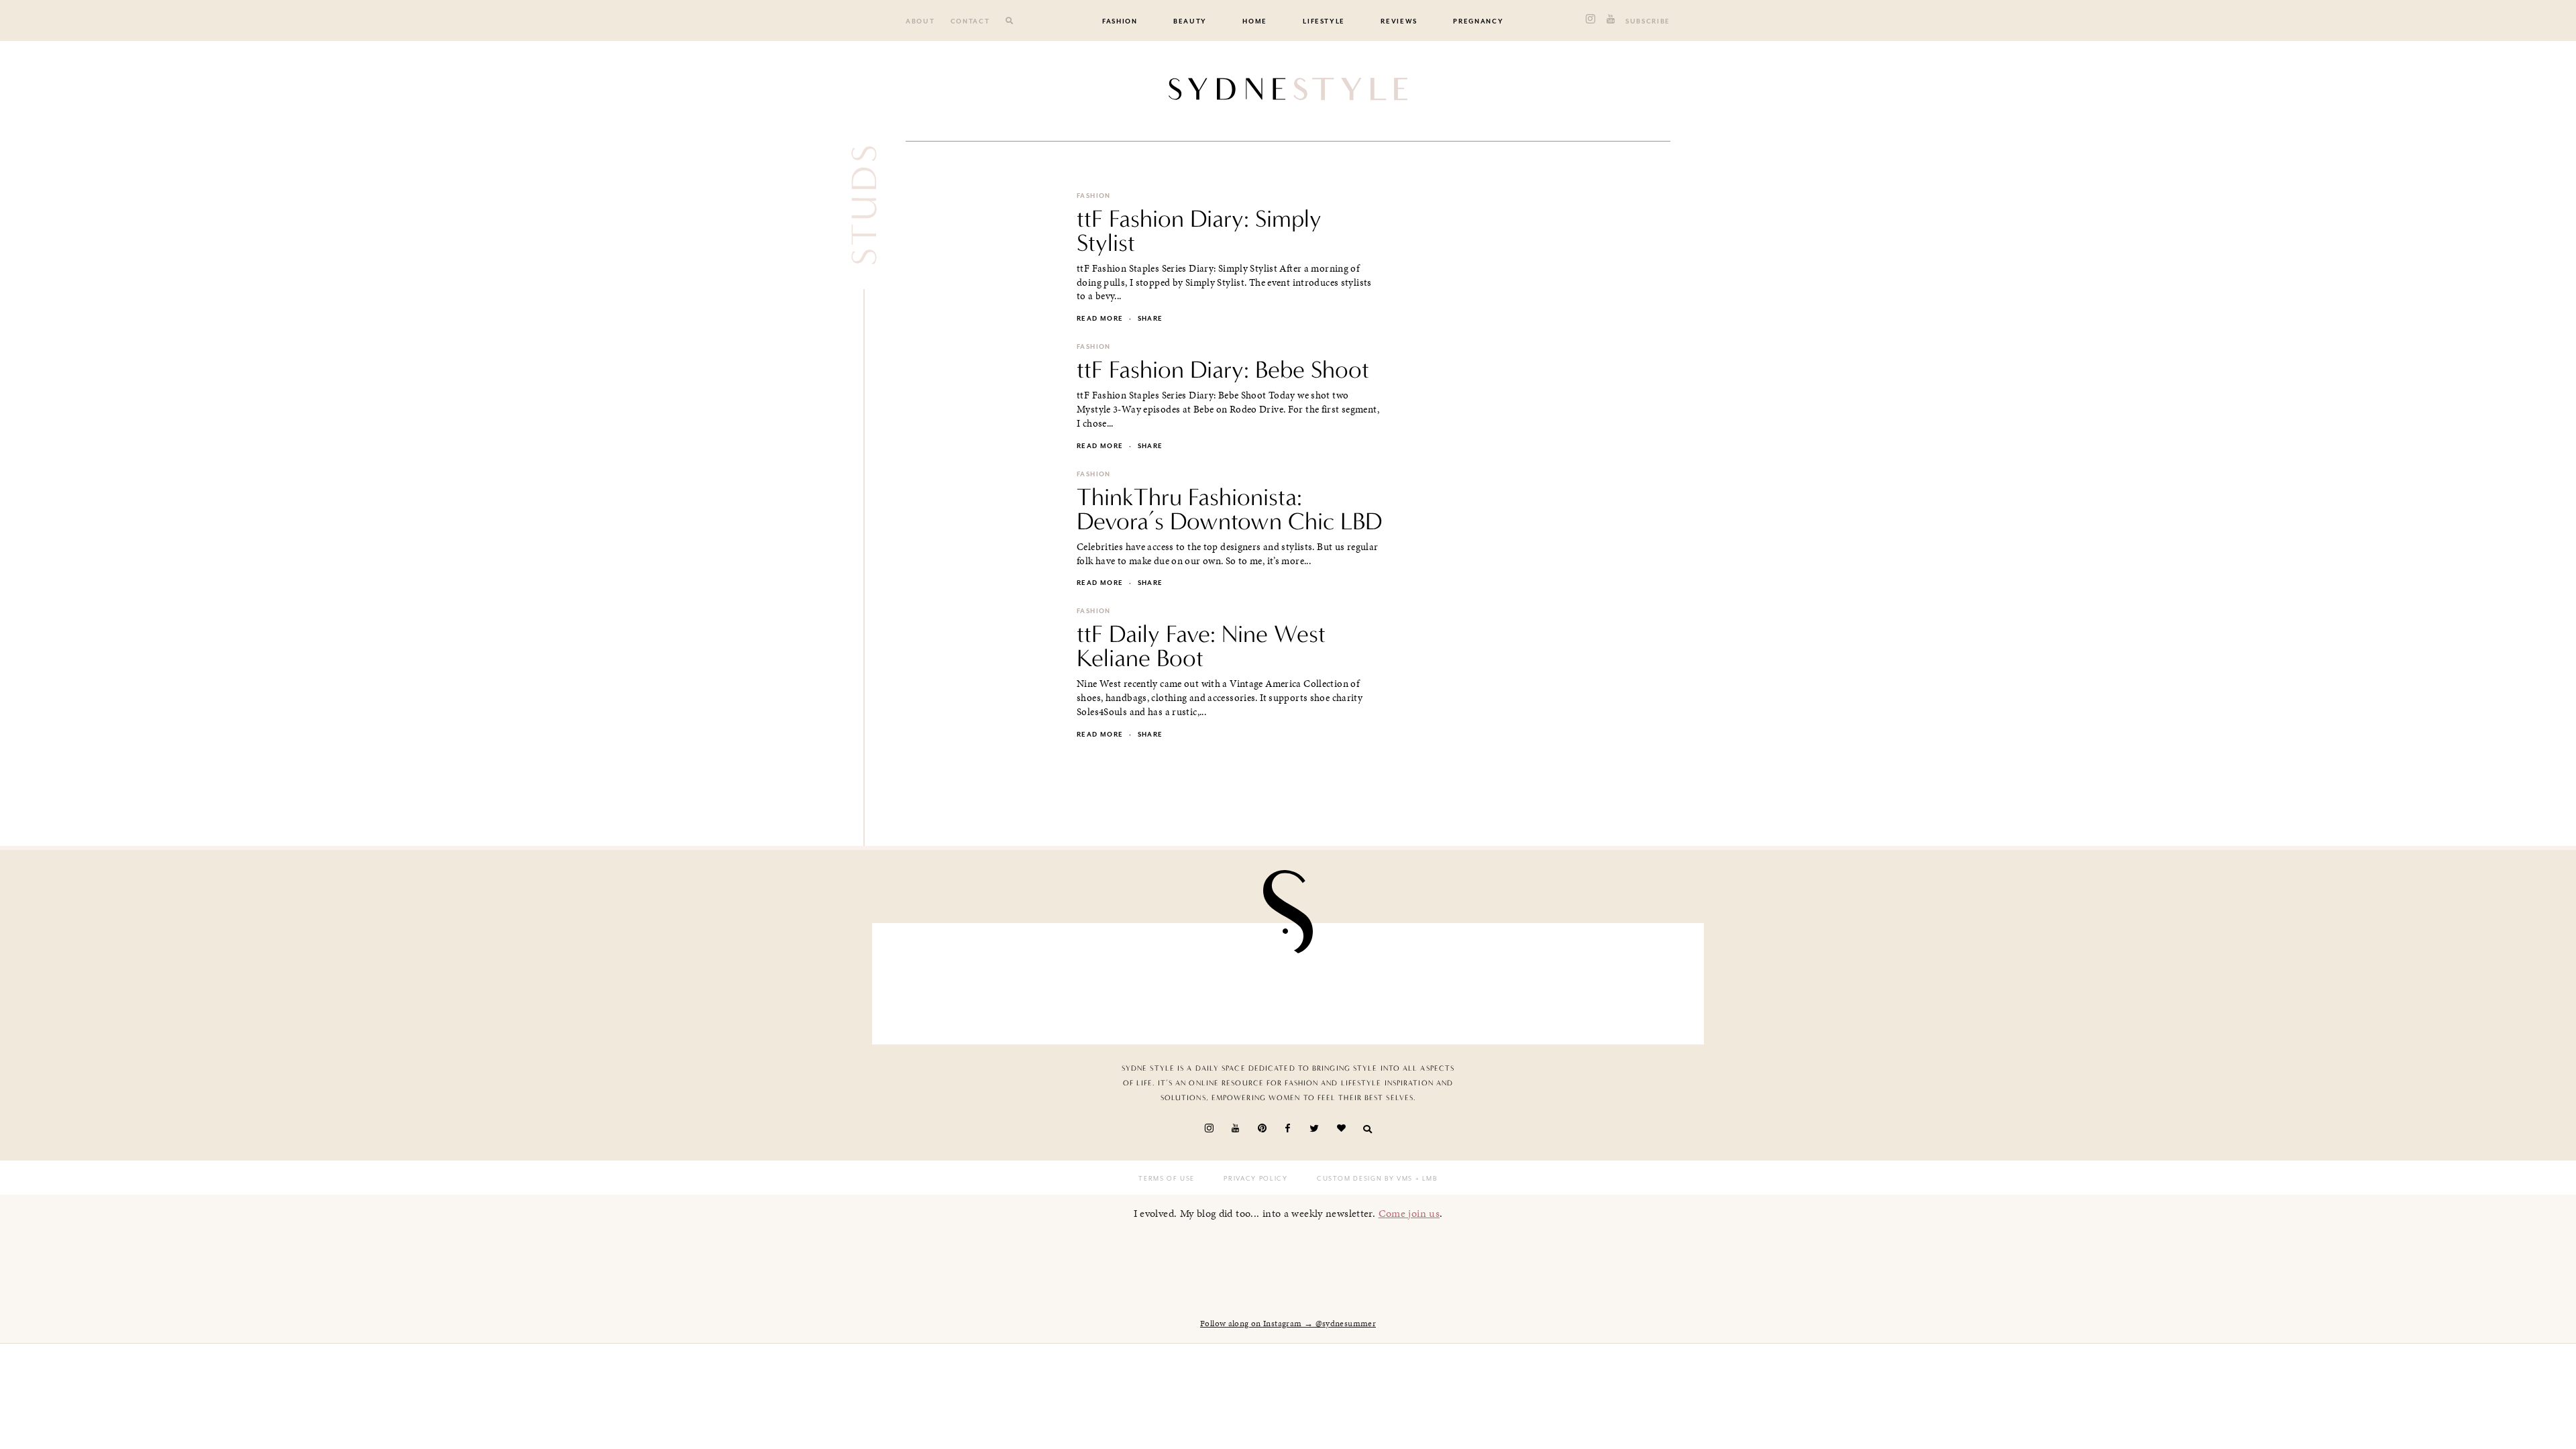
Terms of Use (1167, 1179)
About (920, 21)
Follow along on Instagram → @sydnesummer (1288, 1324)
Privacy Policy (1255, 1179)
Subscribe (1648, 21)
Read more (1100, 319)
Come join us (1409, 1213)
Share (1150, 319)
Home (1255, 21)
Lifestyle (1324, 21)
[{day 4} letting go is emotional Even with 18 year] (1085, 980)
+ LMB (1425, 1179)
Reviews (1399, 21)
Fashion (1120, 21)
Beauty (1190, 21)
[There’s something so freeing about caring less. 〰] (1220, 980)
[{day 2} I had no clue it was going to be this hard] (1626, 980)
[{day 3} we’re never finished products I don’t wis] (1356, 980)
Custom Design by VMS (1365, 1179)
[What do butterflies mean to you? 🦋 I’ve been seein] (950, 980)
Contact (970, 21)
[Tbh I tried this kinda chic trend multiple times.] (1491, 980)
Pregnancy (1478, 21)
